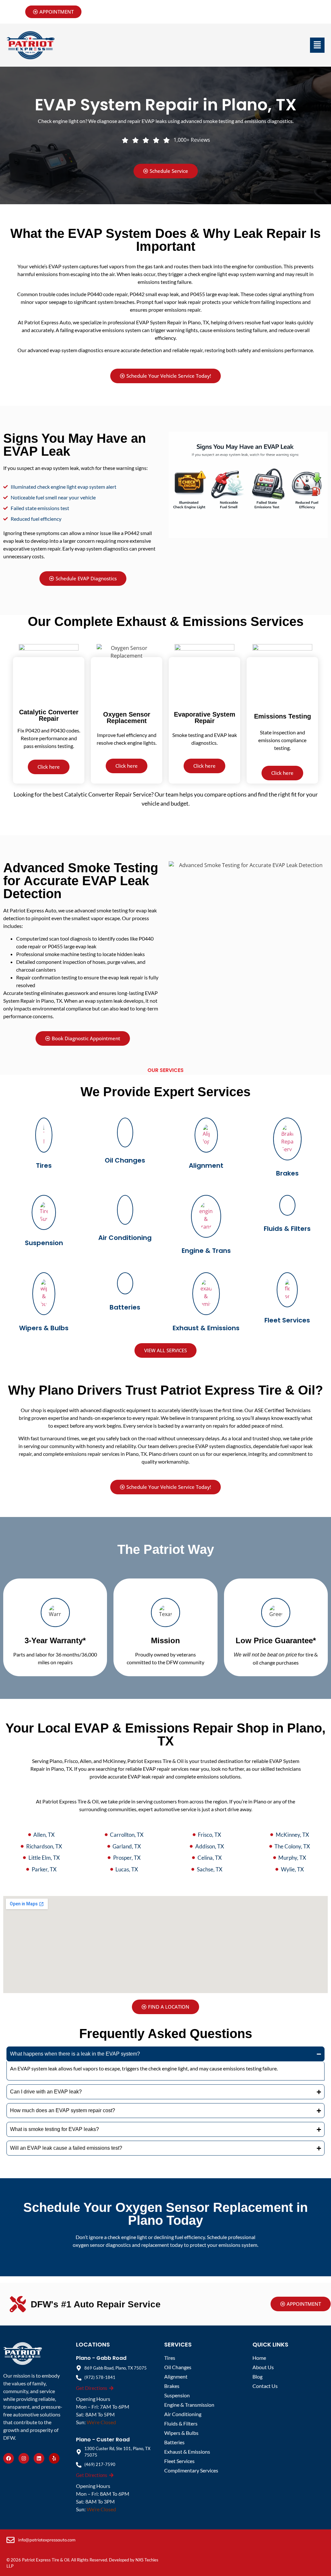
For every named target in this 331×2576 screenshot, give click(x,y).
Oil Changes (125, 1160)
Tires (44, 1165)
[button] (317, 45)
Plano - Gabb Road (101, 2358)
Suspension (44, 1243)
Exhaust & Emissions (206, 1328)
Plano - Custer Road (103, 2440)
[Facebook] (9, 2458)
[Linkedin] (39, 2458)
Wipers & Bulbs (44, 1328)
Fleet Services (287, 1320)
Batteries (125, 1307)
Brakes (287, 1173)
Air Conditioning (125, 1238)
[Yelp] (54, 2458)
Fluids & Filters (287, 1229)
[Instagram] (24, 2458)
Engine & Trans (206, 1251)
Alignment (206, 1165)
